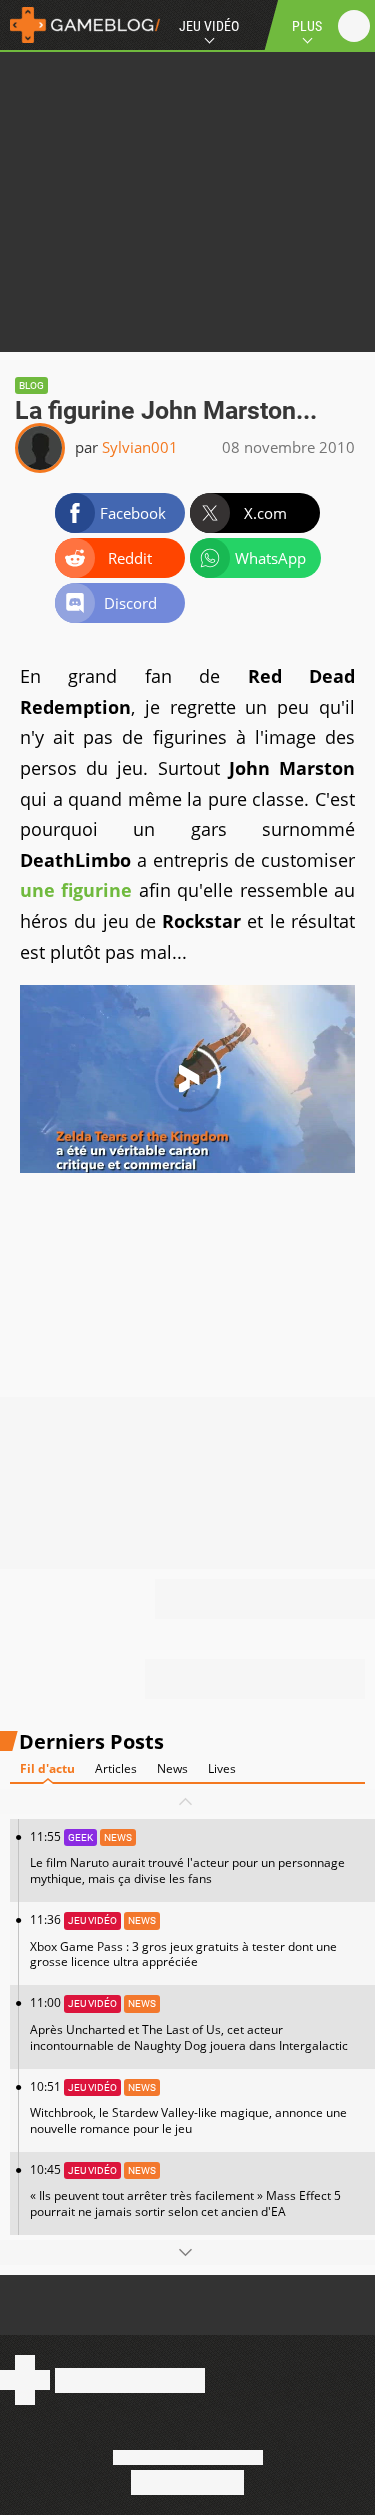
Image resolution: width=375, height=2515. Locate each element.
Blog (31, 385)
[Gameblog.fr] (80, 25)
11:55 (187, 1857)
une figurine (76, 890)
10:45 (185, 2190)
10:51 (188, 2107)
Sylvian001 (140, 447)
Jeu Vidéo (209, 26)
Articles (116, 1768)
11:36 (183, 1940)
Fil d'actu (47, 1768)
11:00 (189, 2023)
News (172, 1768)
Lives (222, 1768)
